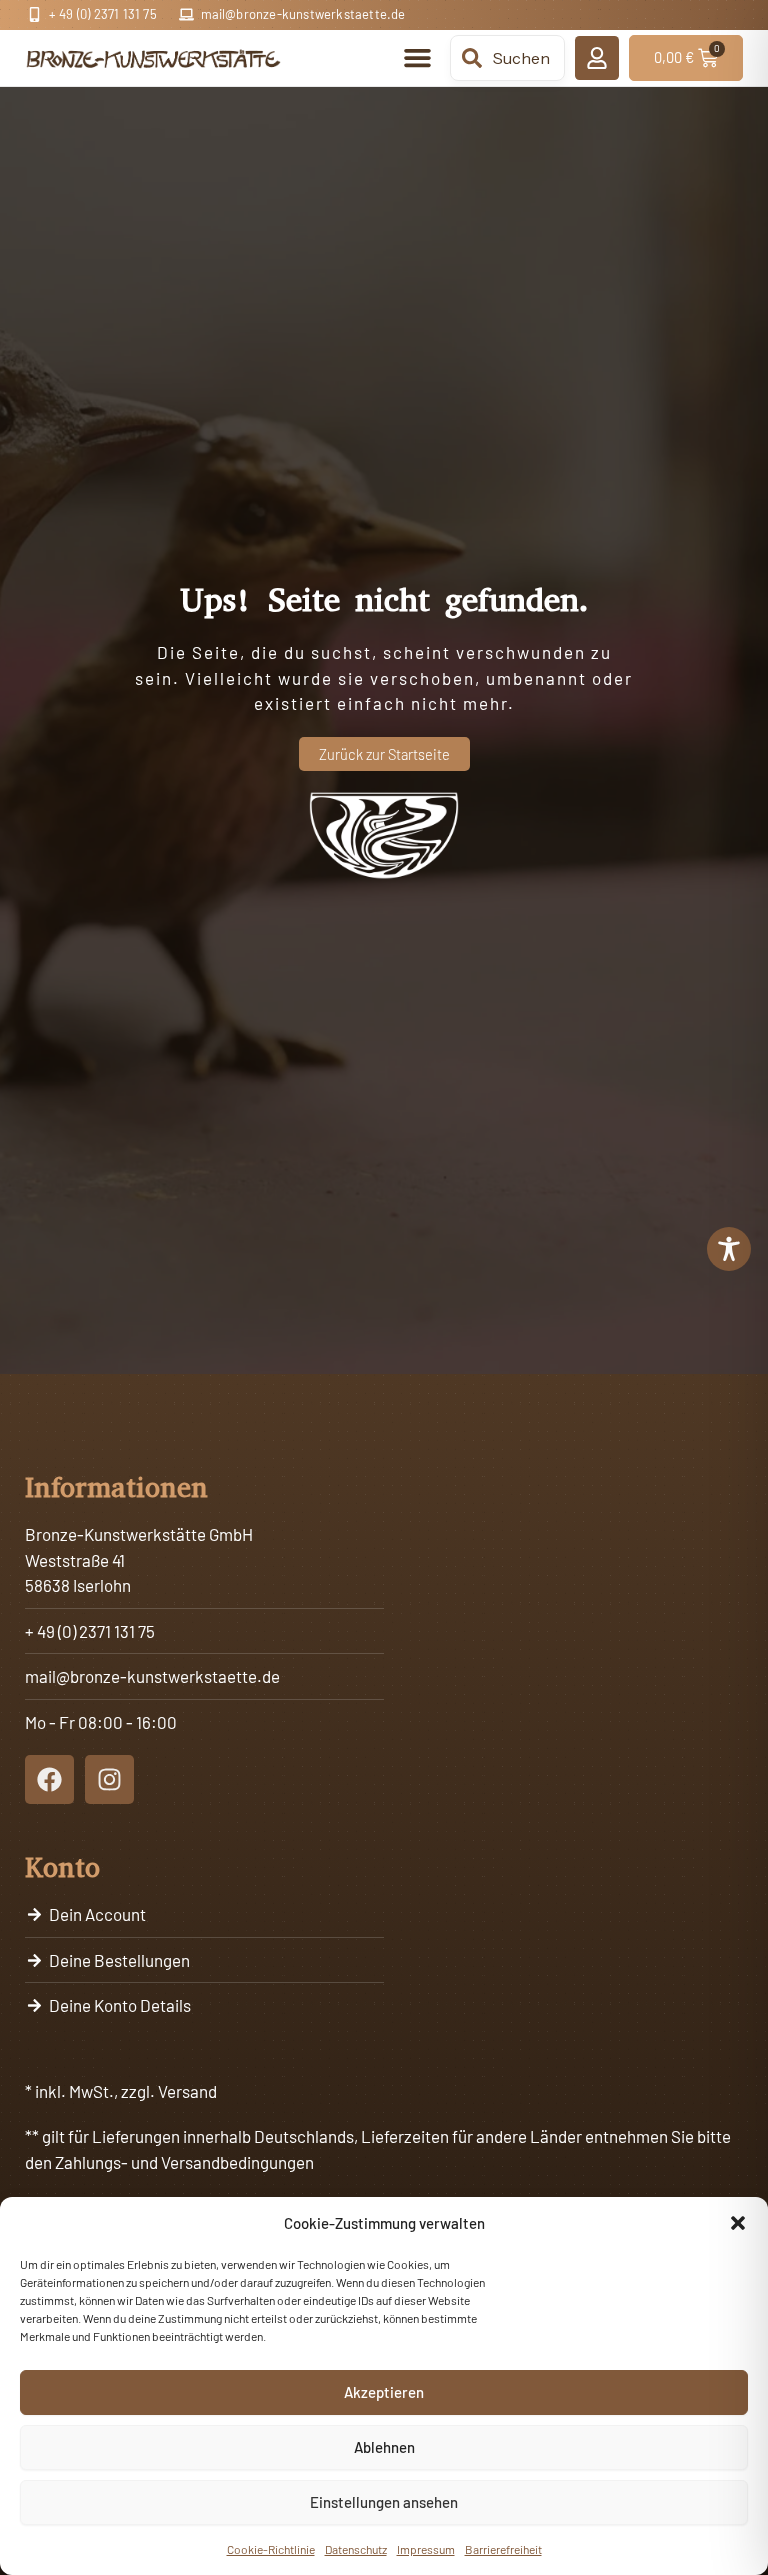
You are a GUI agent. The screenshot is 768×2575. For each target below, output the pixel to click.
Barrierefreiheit (503, 2549)
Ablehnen (384, 2447)
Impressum (426, 2549)
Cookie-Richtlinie (271, 2549)
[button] (738, 2223)
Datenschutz (356, 2549)
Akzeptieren (384, 2392)
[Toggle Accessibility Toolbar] (729, 1249)
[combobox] (507, 58)
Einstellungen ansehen (384, 2502)
